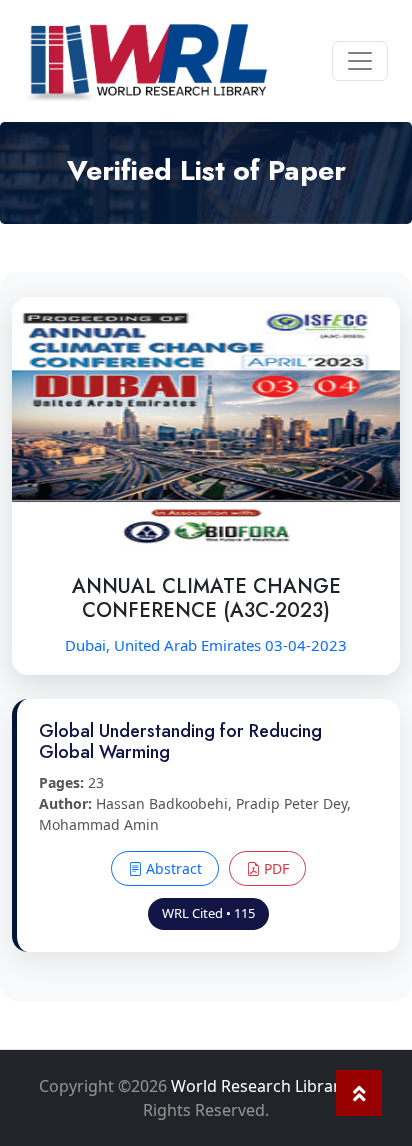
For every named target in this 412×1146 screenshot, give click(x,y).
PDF (274, 868)
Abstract (172, 868)
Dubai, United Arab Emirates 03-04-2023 (206, 645)
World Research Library (259, 1086)
